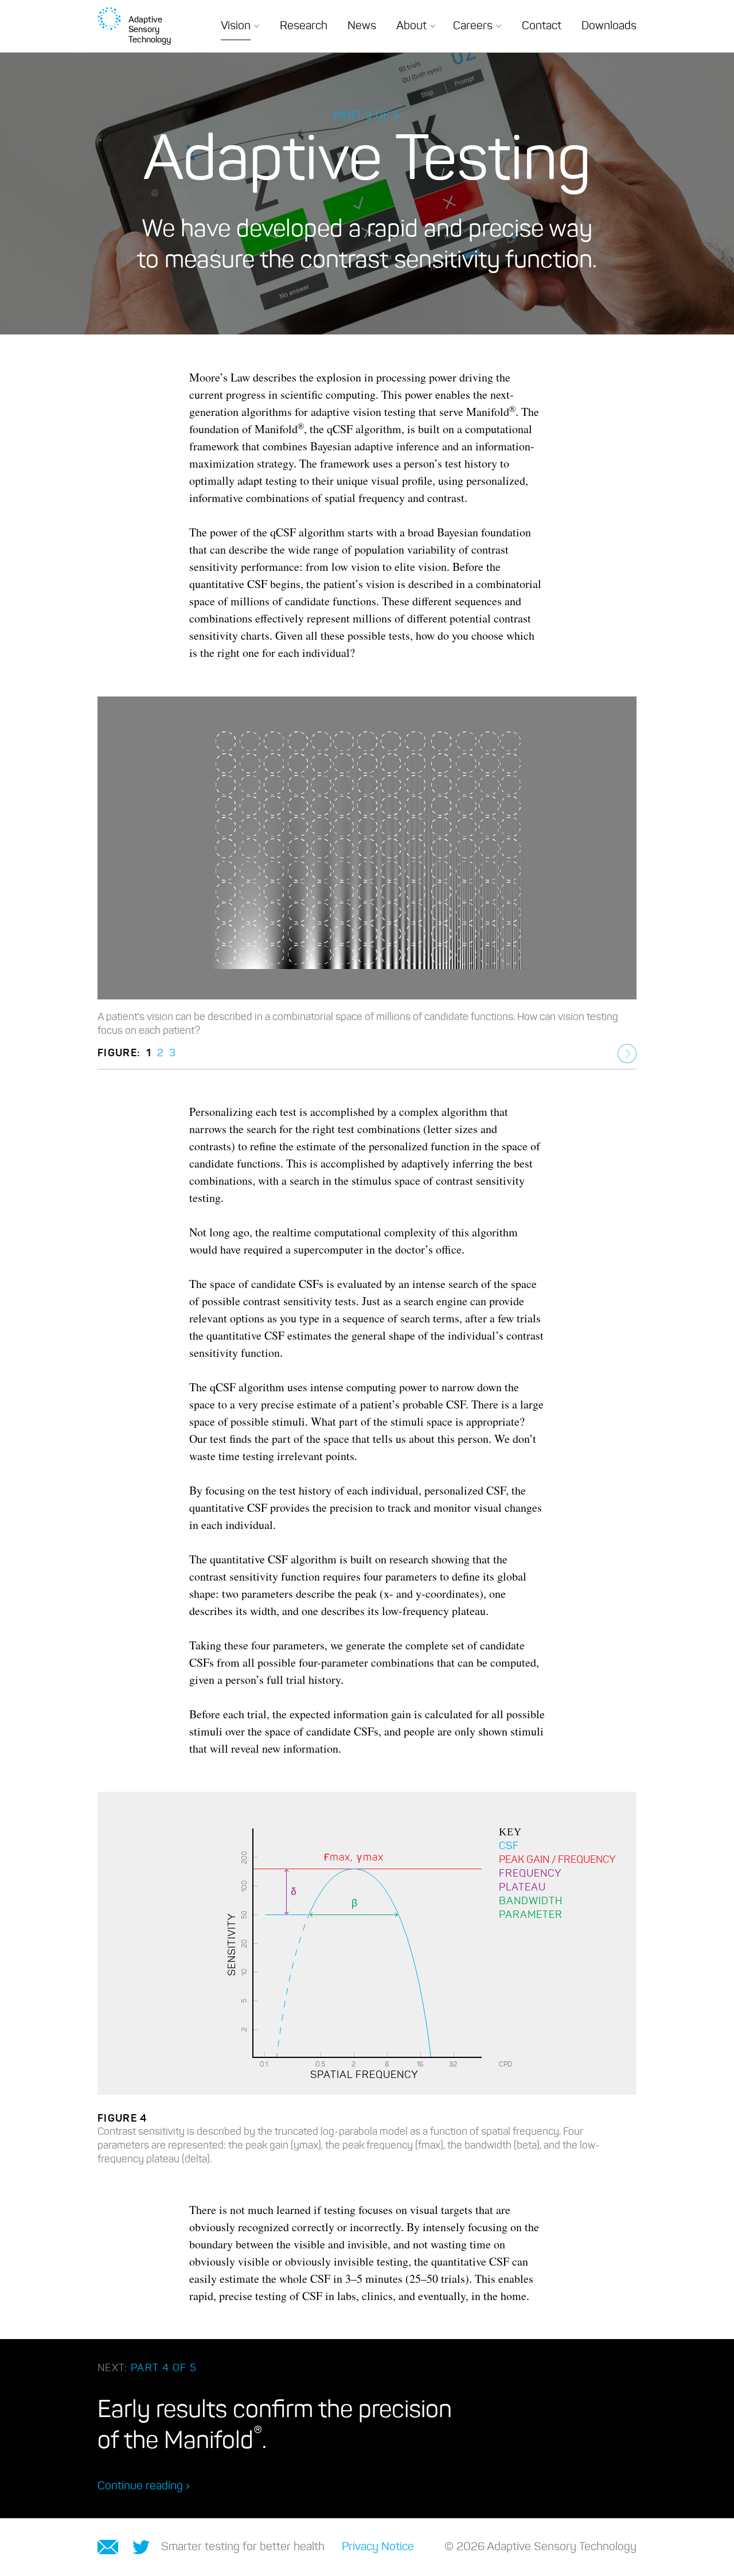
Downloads (609, 26)
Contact (542, 26)
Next (627, 1054)
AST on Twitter (141, 2547)
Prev (602, 1054)
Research (304, 26)
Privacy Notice (378, 2547)
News (362, 26)
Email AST (108, 2547)
